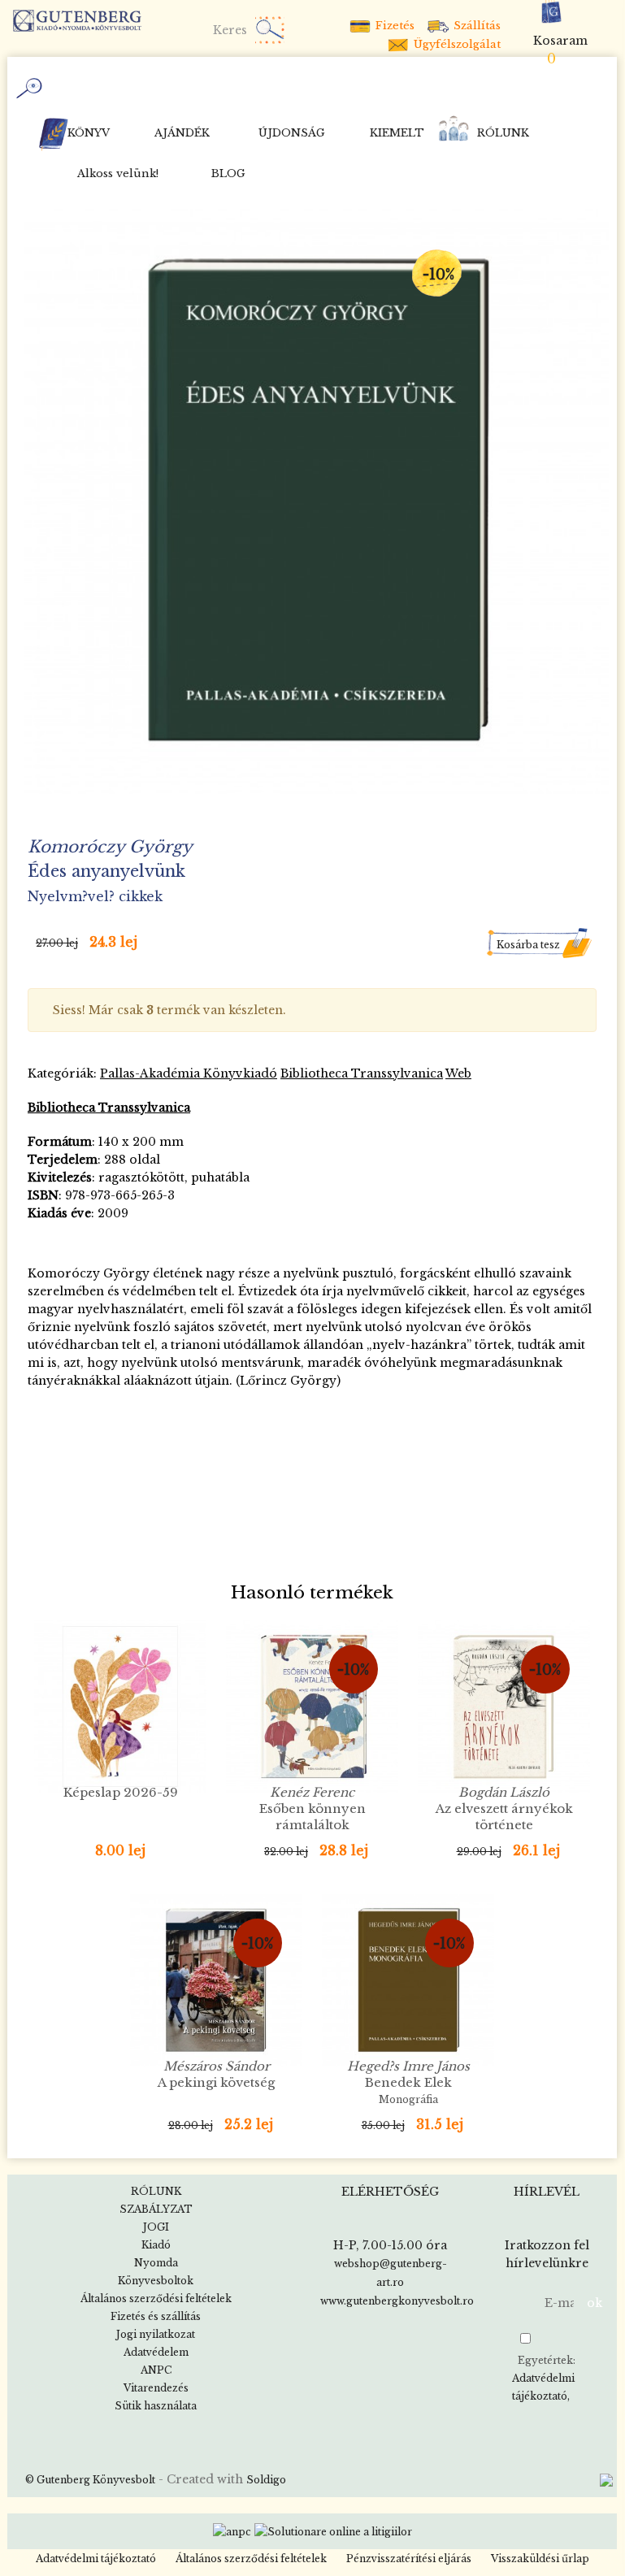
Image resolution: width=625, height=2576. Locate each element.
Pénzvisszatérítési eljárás (409, 2559)
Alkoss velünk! (118, 173)
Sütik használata (156, 2406)
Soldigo (266, 2480)
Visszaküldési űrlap (540, 2559)
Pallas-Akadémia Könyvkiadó (189, 1073)
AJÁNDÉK (182, 133)
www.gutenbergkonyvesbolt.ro (397, 2301)
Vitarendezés (156, 2388)
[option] (316, 501)
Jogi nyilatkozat (156, 2334)
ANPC (156, 2370)
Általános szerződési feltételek (156, 2298)
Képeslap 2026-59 (121, 1792)
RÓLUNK (503, 133)
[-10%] (316, 500)
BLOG (228, 173)
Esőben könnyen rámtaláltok (312, 1808)
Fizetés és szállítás (156, 2316)
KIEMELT (397, 133)
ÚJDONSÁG (292, 133)
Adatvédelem (156, 2352)
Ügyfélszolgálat (456, 44)
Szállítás (475, 26)
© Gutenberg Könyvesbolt (90, 2480)
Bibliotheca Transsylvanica (362, 1073)
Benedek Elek (408, 2082)
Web (458, 1073)
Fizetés (393, 26)
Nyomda (156, 2263)
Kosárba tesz (528, 945)
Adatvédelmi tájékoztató (543, 2387)
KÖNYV (89, 133)
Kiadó (156, 2245)
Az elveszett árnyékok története (504, 1816)
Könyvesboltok (156, 2281)
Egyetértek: (544, 2378)
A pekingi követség (216, 2074)
